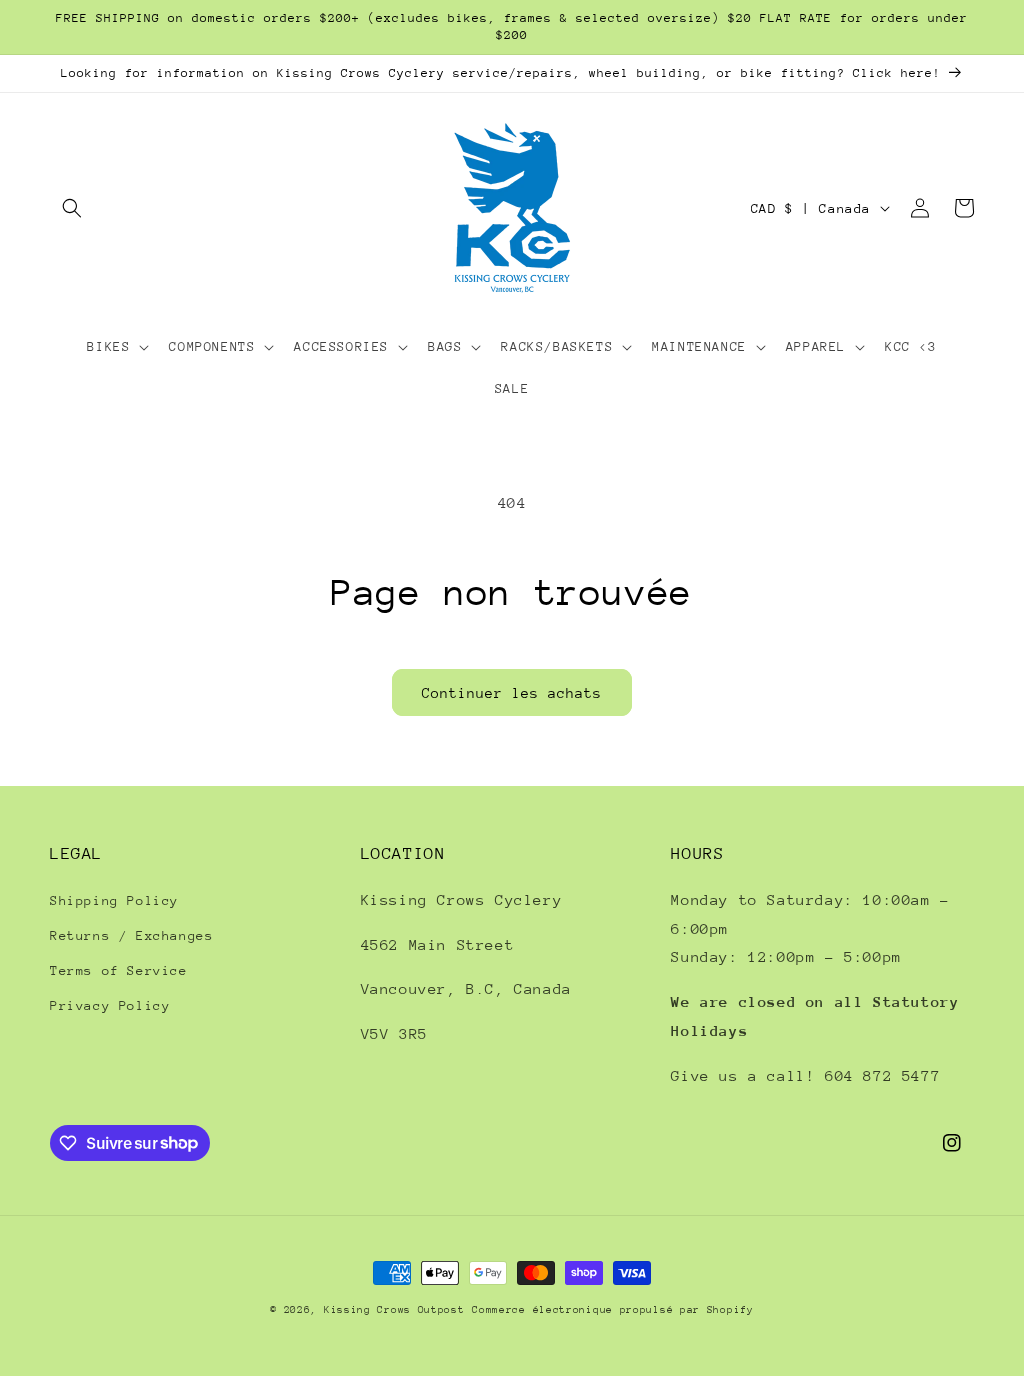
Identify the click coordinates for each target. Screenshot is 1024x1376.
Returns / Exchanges (131, 935)
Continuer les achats (512, 693)
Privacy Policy (110, 1005)
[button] (72, 208)
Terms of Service (119, 970)
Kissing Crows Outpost (394, 1310)
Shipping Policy (114, 900)
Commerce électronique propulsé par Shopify (612, 1310)
